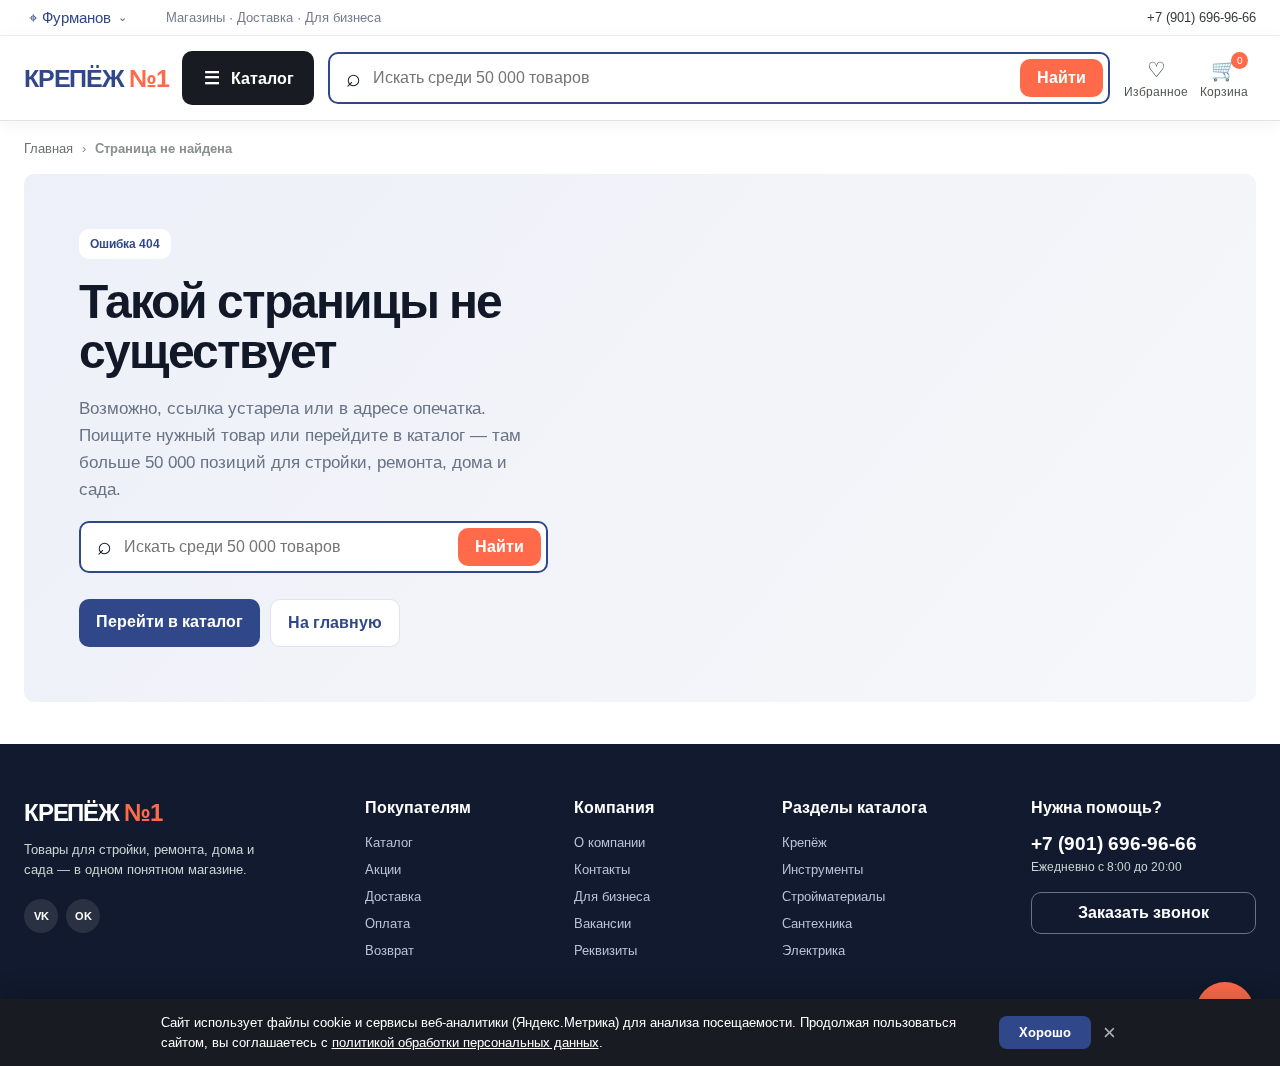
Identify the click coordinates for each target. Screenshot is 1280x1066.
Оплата (387, 923)
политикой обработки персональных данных (465, 1042)
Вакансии (602, 923)
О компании (609, 842)
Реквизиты (605, 950)
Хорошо (1045, 1032)
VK (41, 916)
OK (83, 916)
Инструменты (822, 869)
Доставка (265, 17)
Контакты (602, 869)
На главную (335, 622)
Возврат (389, 950)
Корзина (1224, 78)
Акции (383, 869)
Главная (48, 148)
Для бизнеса (343, 17)
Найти (1061, 77)
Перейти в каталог (169, 621)
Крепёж (804, 842)
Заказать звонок (1143, 912)
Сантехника (817, 923)
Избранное (1156, 78)
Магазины (195, 17)
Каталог (249, 78)
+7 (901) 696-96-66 (1201, 17)
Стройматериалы (833, 896)
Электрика (813, 950)
